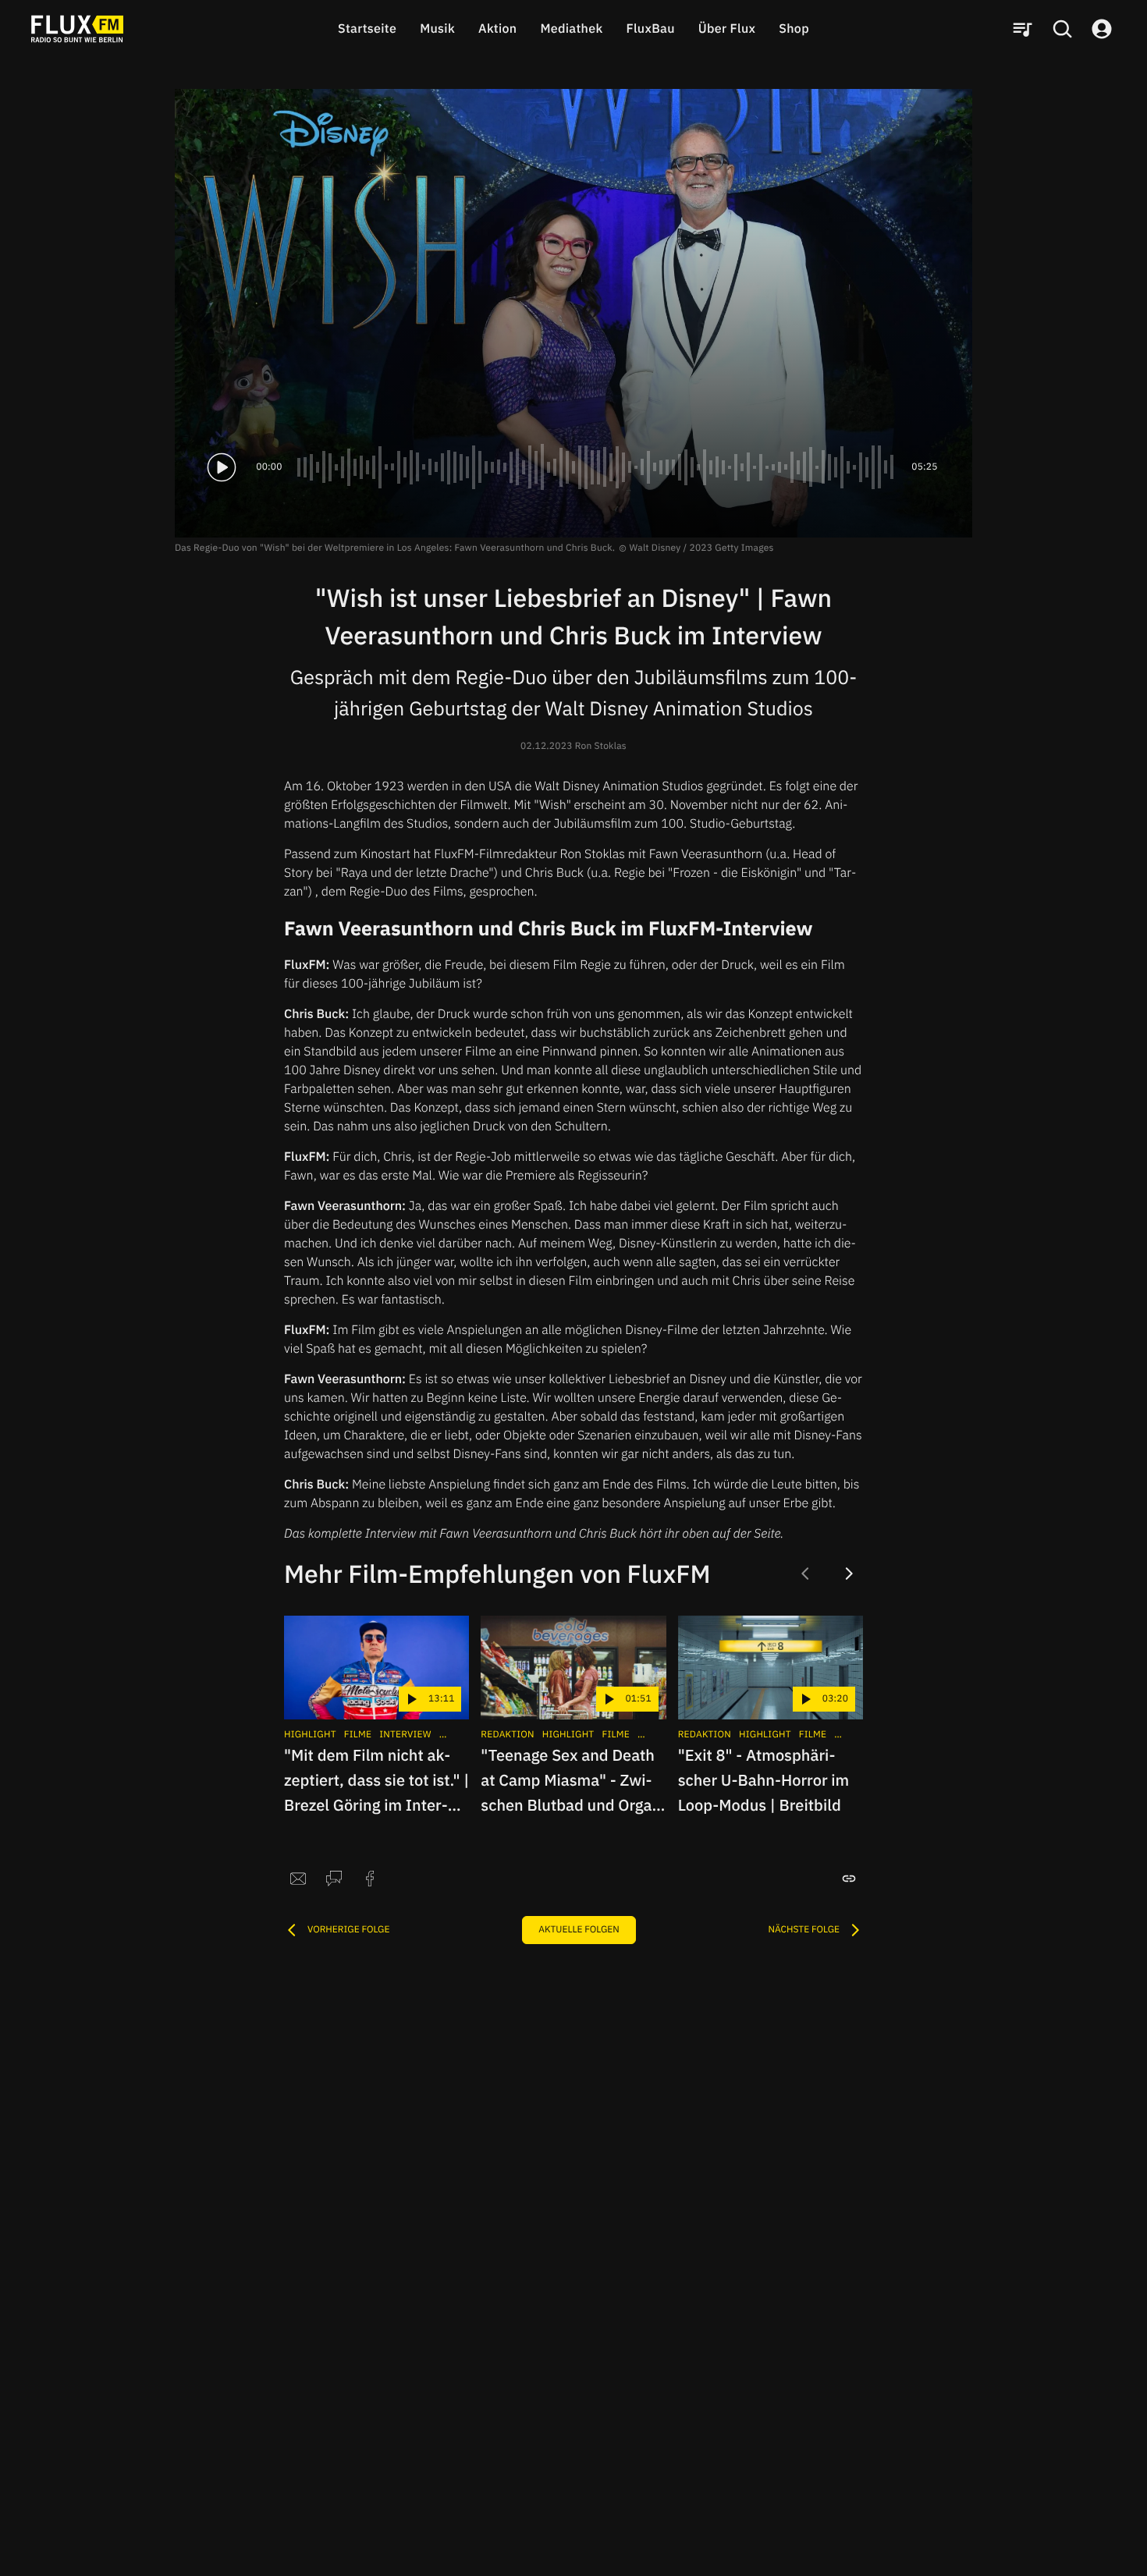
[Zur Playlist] (1022, 29)
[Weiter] (849, 1574)
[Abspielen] (222, 467)
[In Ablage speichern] (849, 1879)
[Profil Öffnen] (1102, 29)
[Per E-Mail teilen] (298, 1879)
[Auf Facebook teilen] (370, 1879)
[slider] (597, 467)
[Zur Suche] (1062, 29)
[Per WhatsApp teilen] (334, 1879)
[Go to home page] (77, 29)
